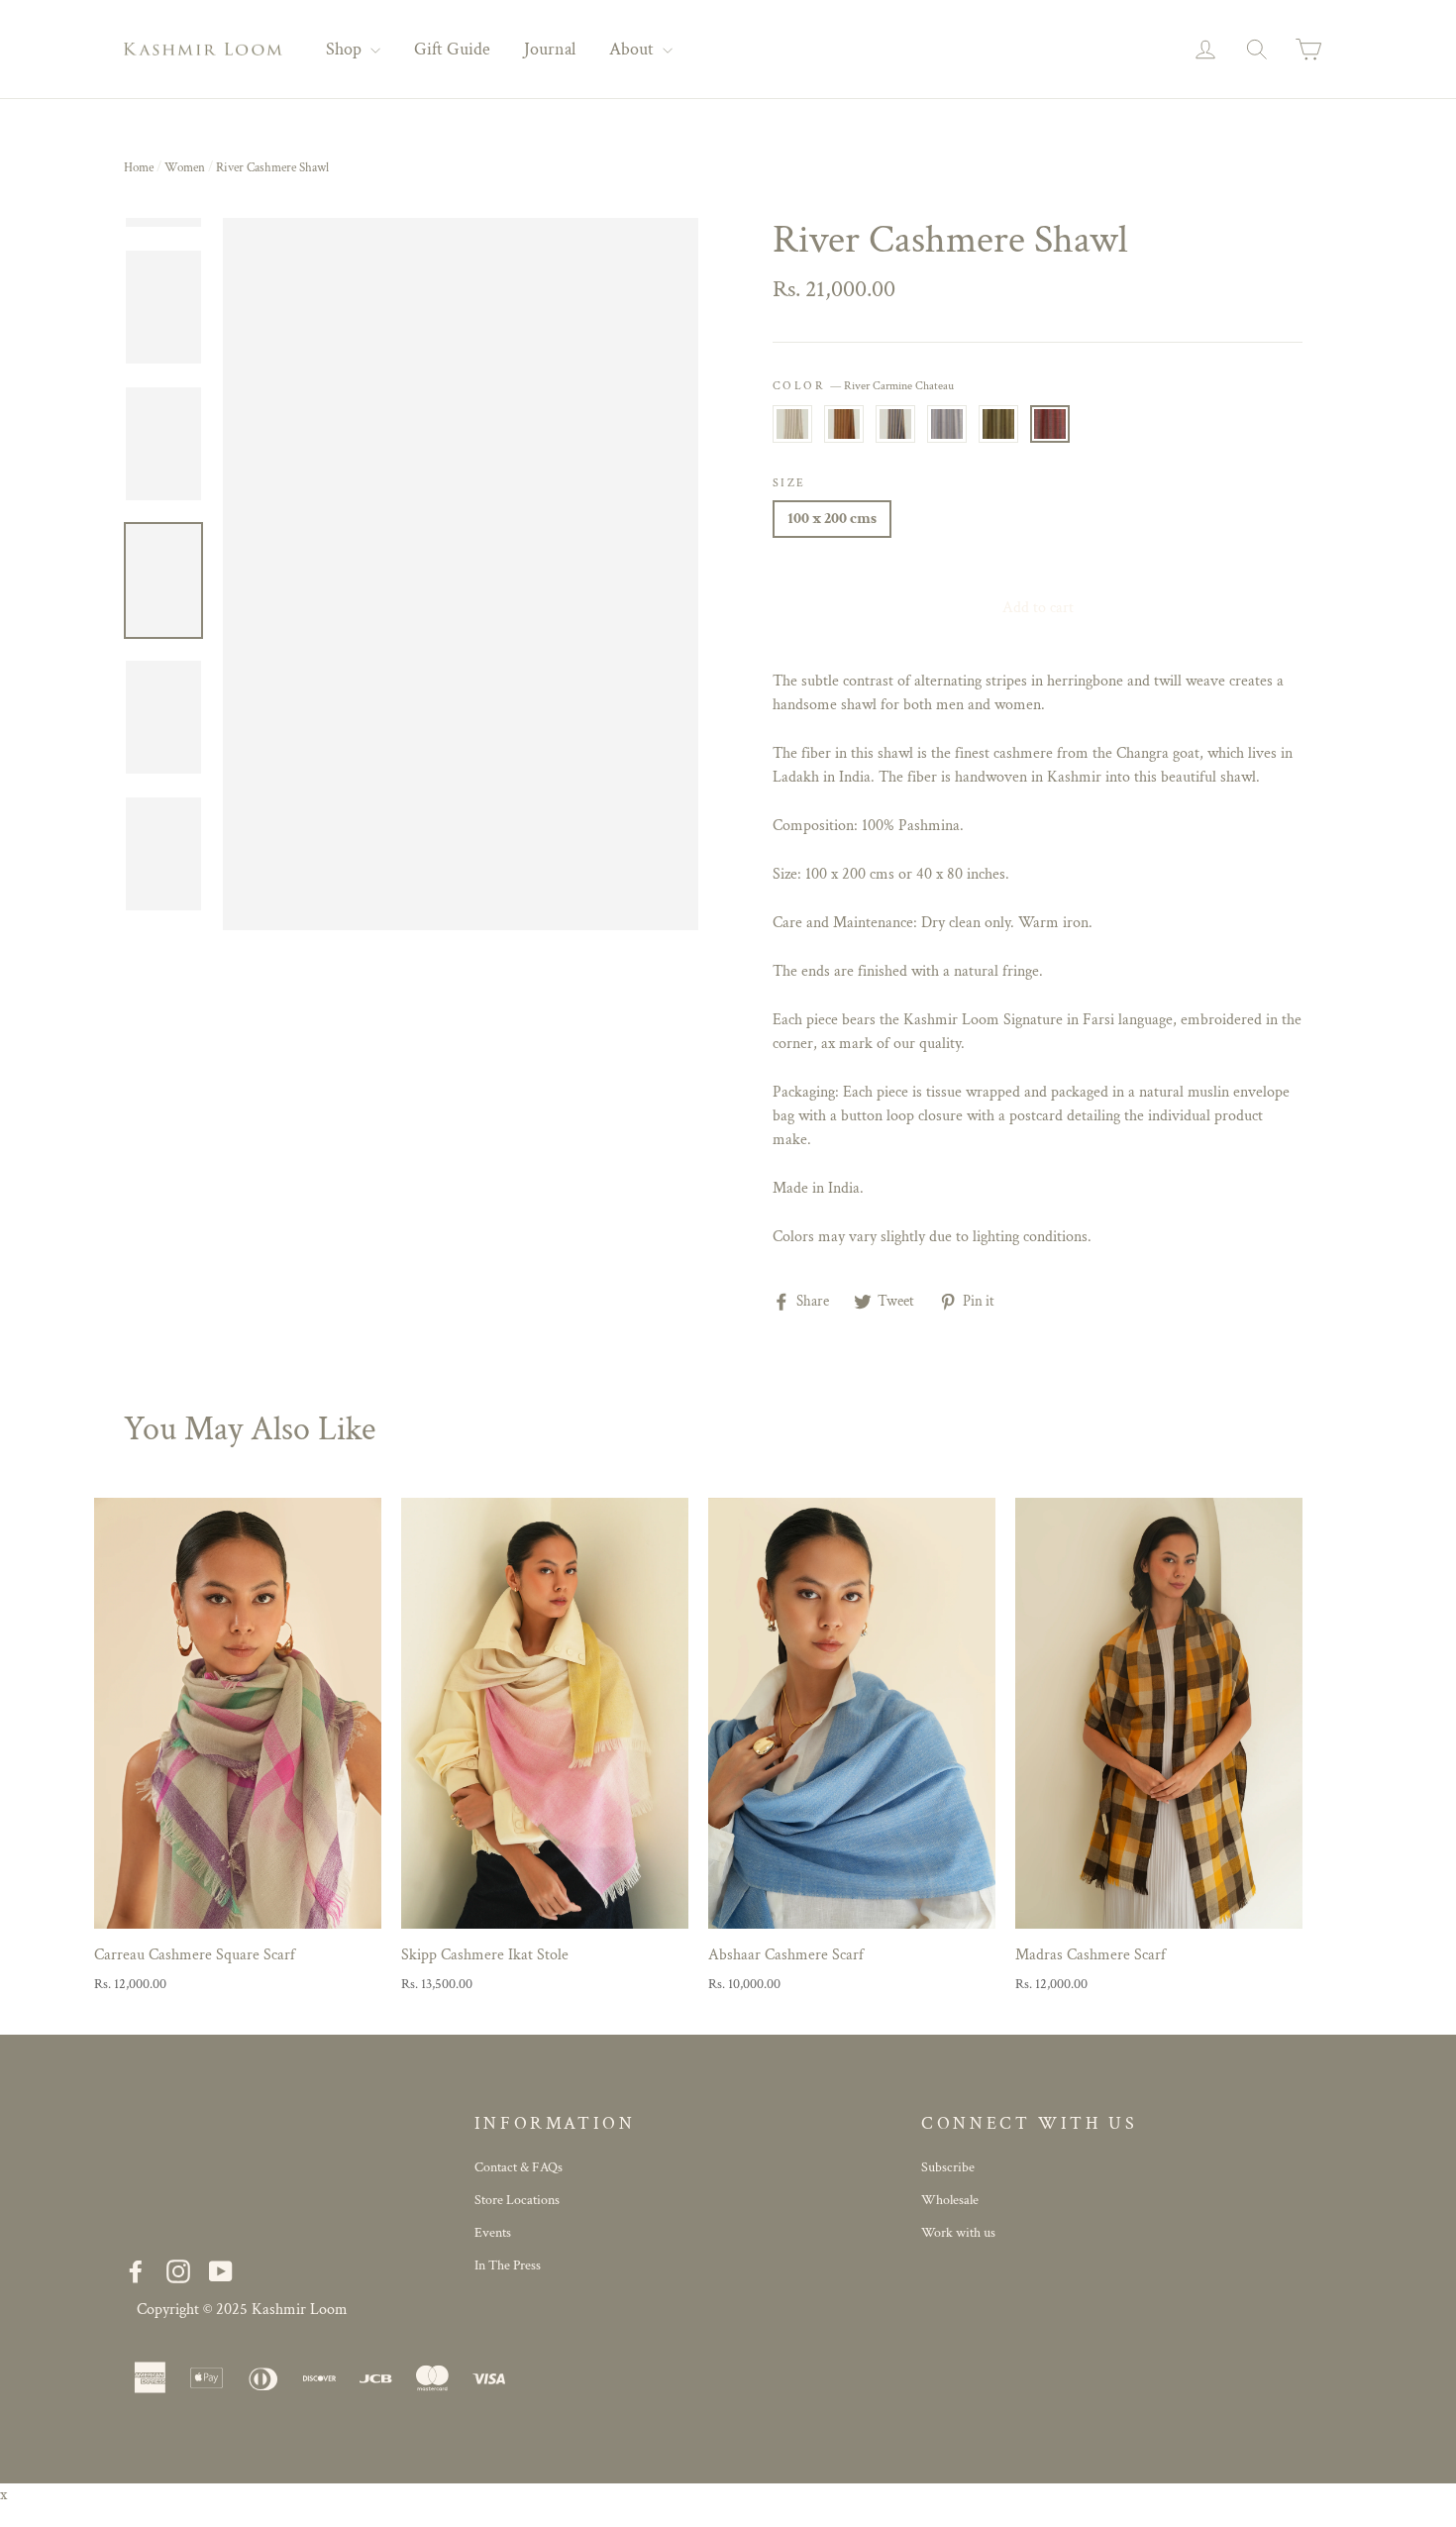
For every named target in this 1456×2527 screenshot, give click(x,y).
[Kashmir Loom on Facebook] (136, 2272)
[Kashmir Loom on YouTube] (221, 2272)
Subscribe (948, 2167)
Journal (550, 49)
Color (863, 386)
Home (139, 168)
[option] (461, 575)
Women (185, 168)
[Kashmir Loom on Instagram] (178, 2272)
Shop (346, 49)
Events (493, 2233)
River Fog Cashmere (947, 424)
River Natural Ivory (792, 424)
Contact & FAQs (519, 2167)
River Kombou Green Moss (998, 424)
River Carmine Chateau (1050, 424)
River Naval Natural (895, 424)
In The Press (508, 2265)
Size (789, 483)
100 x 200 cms (832, 519)
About (633, 49)
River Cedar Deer (844, 424)
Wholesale (950, 2200)
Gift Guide (452, 49)
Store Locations (517, 2200)
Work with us (958, 2233)
